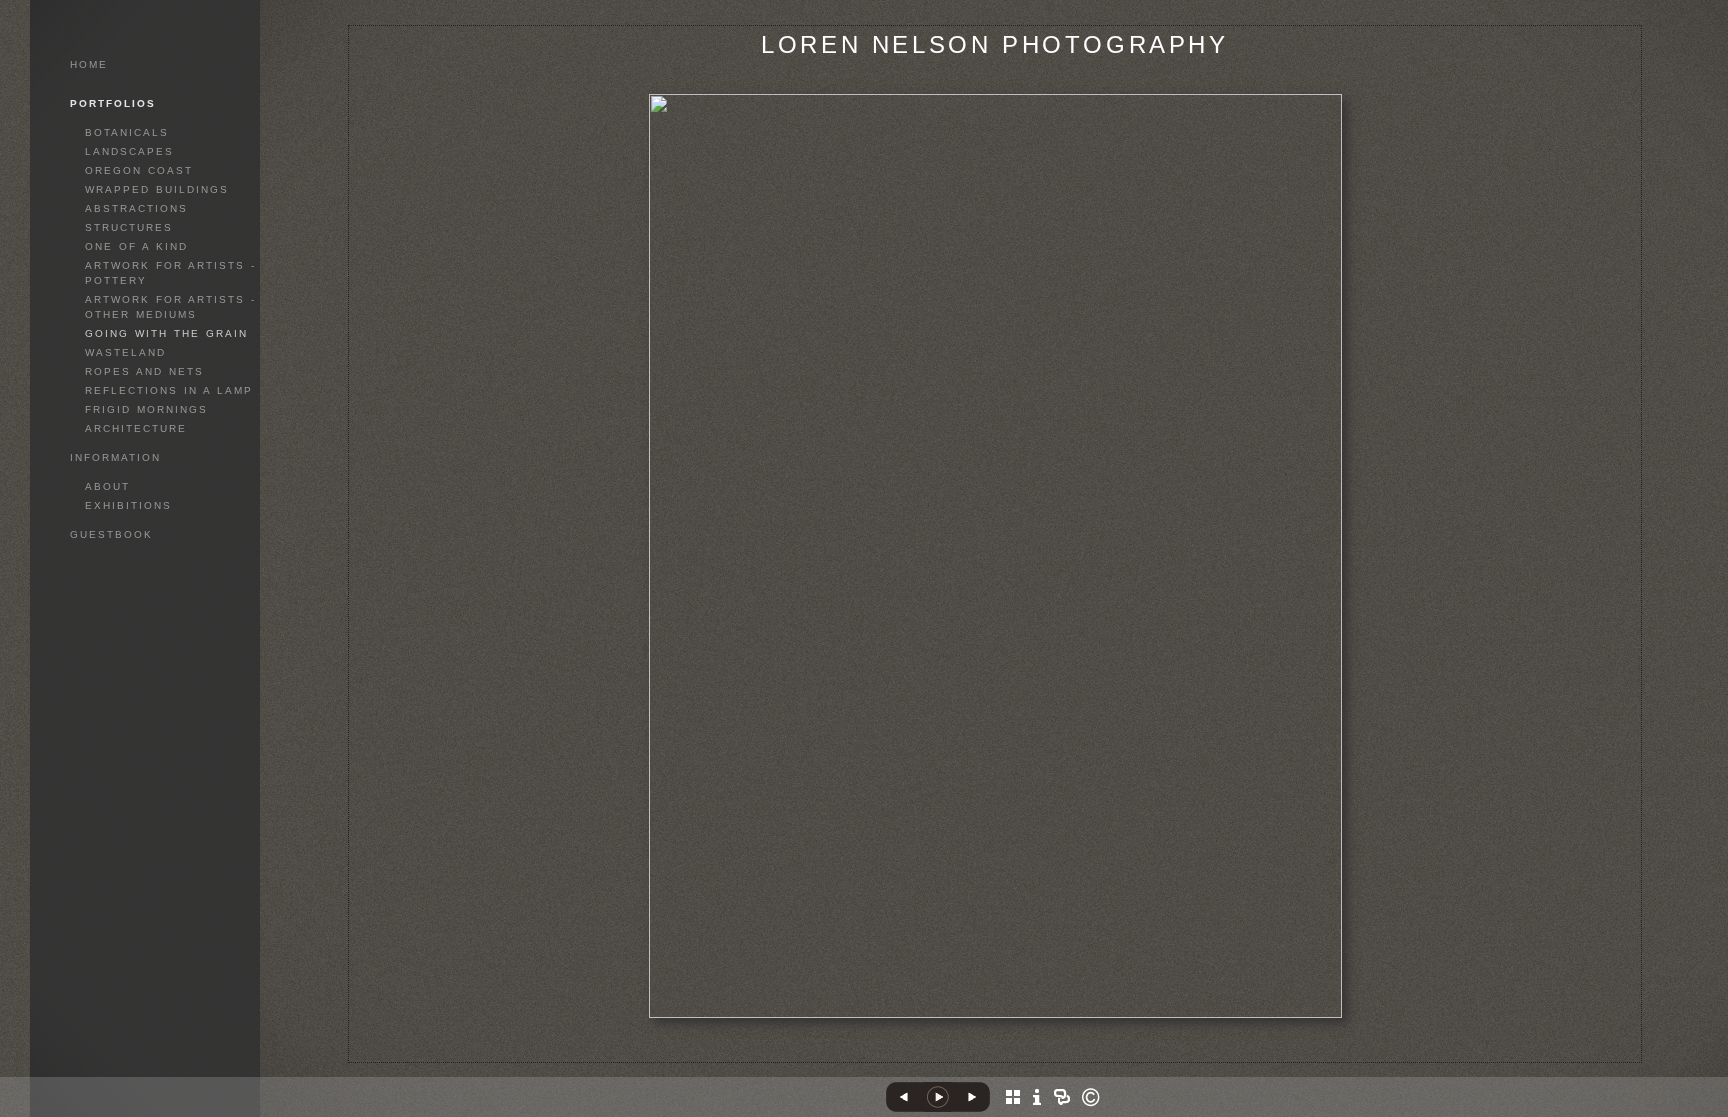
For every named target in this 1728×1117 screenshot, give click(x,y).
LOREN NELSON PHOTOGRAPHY (994, 44)
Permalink (994, 1047)
